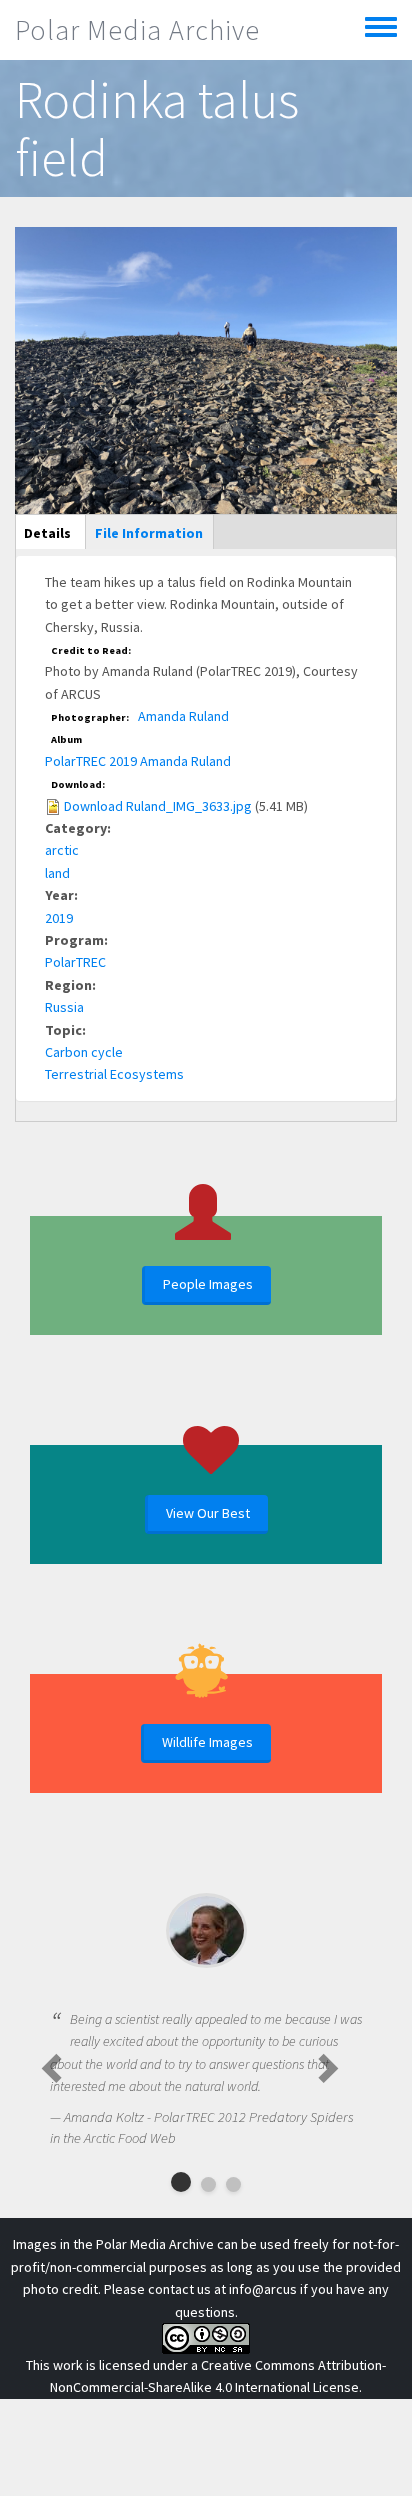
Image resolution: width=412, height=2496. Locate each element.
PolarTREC (75, 962)
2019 (59, 918)
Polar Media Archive (137, 30)
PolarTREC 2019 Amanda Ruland (138, 761)
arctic (62, 850)
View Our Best (208, 1513)
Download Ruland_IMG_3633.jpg (158, 806)
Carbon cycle (84, 1052)
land (57, 873)
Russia (64, 1007)
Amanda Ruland (183, 716)
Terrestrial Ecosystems (114, 1074)
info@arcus (263, 2289)
